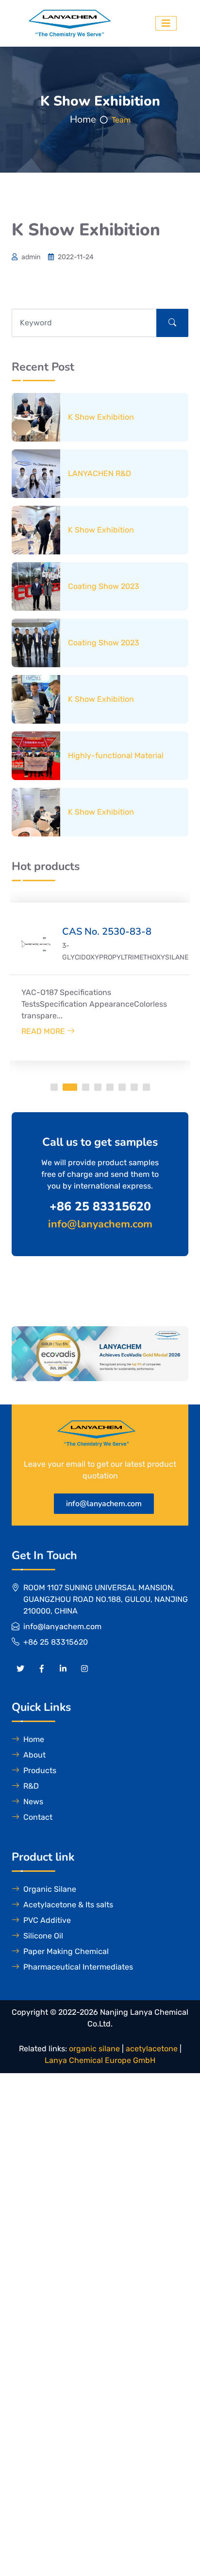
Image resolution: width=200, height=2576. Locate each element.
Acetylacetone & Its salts (68, 1905)
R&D (31, 1786)
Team (121, 120)
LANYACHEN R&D (100, 473)
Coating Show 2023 (104, 586)
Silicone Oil (43, 1936)
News (33, 1802)
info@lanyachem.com (104, 1504)
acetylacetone (152, 2049)
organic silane (94, 2049)
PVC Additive (47, 1920)
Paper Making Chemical (66, 1951)
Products (40, 1770)
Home (83, 119)
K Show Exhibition (101, 417)
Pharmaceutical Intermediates (78, 1967)
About (34, 1755)
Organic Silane (50, 1889)
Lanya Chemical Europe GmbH (100, 2060)
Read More (44, 1031)
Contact (38, 1817)
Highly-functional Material (116, 755)
